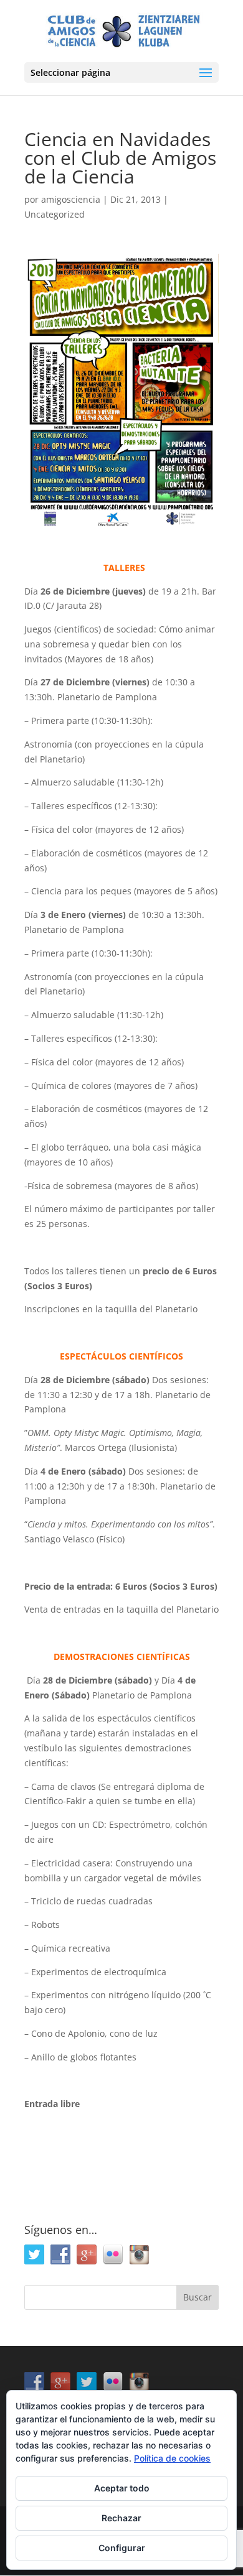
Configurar (122, 2548)
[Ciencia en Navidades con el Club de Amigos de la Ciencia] (121, 391)
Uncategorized (55, 214)
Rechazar (121, 2518)
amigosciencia (71, 199)
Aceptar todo (122, 2488)
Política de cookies (172, 2458)
